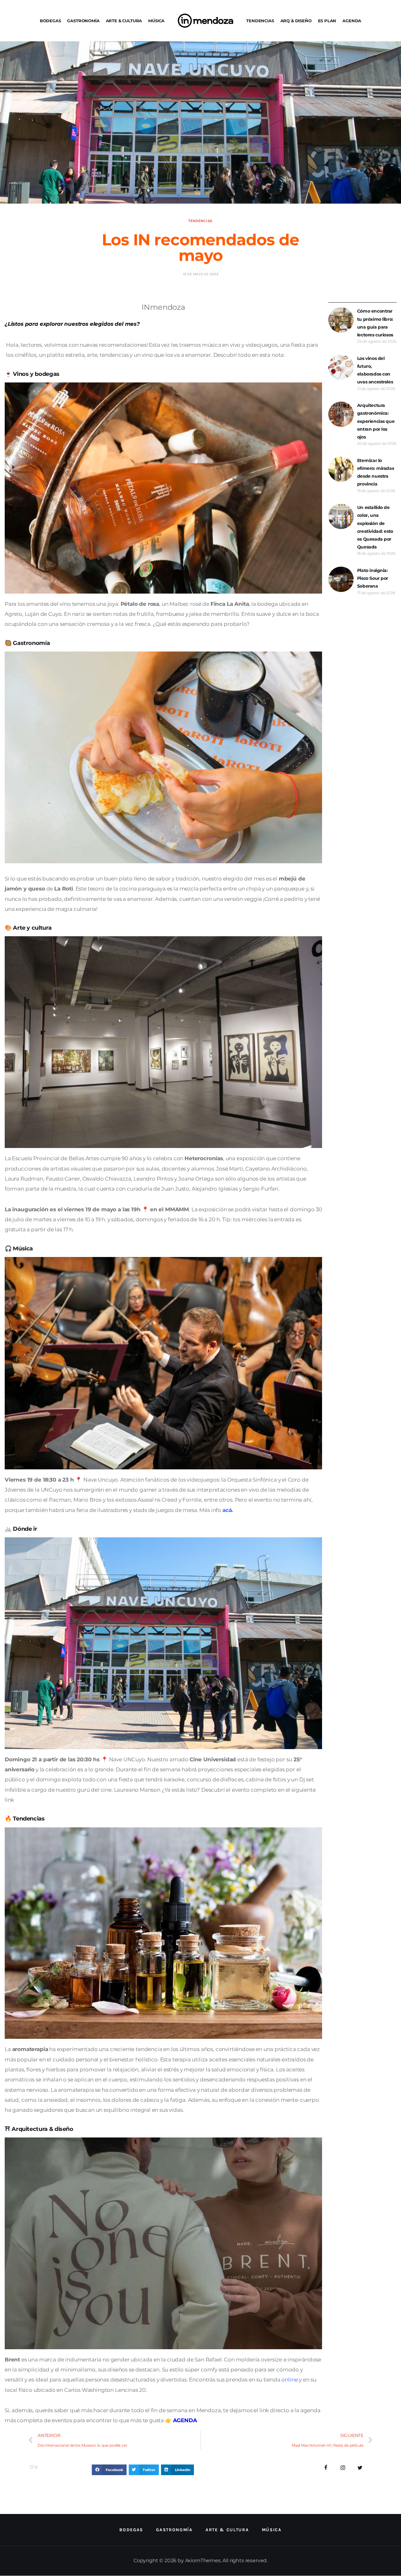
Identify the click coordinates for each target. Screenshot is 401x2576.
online (289, 2380)
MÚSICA (156, 21)
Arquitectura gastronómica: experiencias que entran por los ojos (376, 421)
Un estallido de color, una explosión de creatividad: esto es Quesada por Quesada (375, 527)
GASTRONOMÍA (83, 21)
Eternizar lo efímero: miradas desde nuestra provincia (375, 472)
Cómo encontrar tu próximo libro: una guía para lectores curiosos (375, 323)
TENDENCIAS (260, 21)
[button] (109, 2470)
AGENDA (352, 21)
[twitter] (360, 2468)
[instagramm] (343, 2468)
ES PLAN (327, 21)
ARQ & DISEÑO (296, 21)
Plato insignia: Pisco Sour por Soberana (373, 578)
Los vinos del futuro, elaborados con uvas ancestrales (375, 370)
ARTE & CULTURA (124, 21)
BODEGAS (50, 21)
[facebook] (326, 2468)
